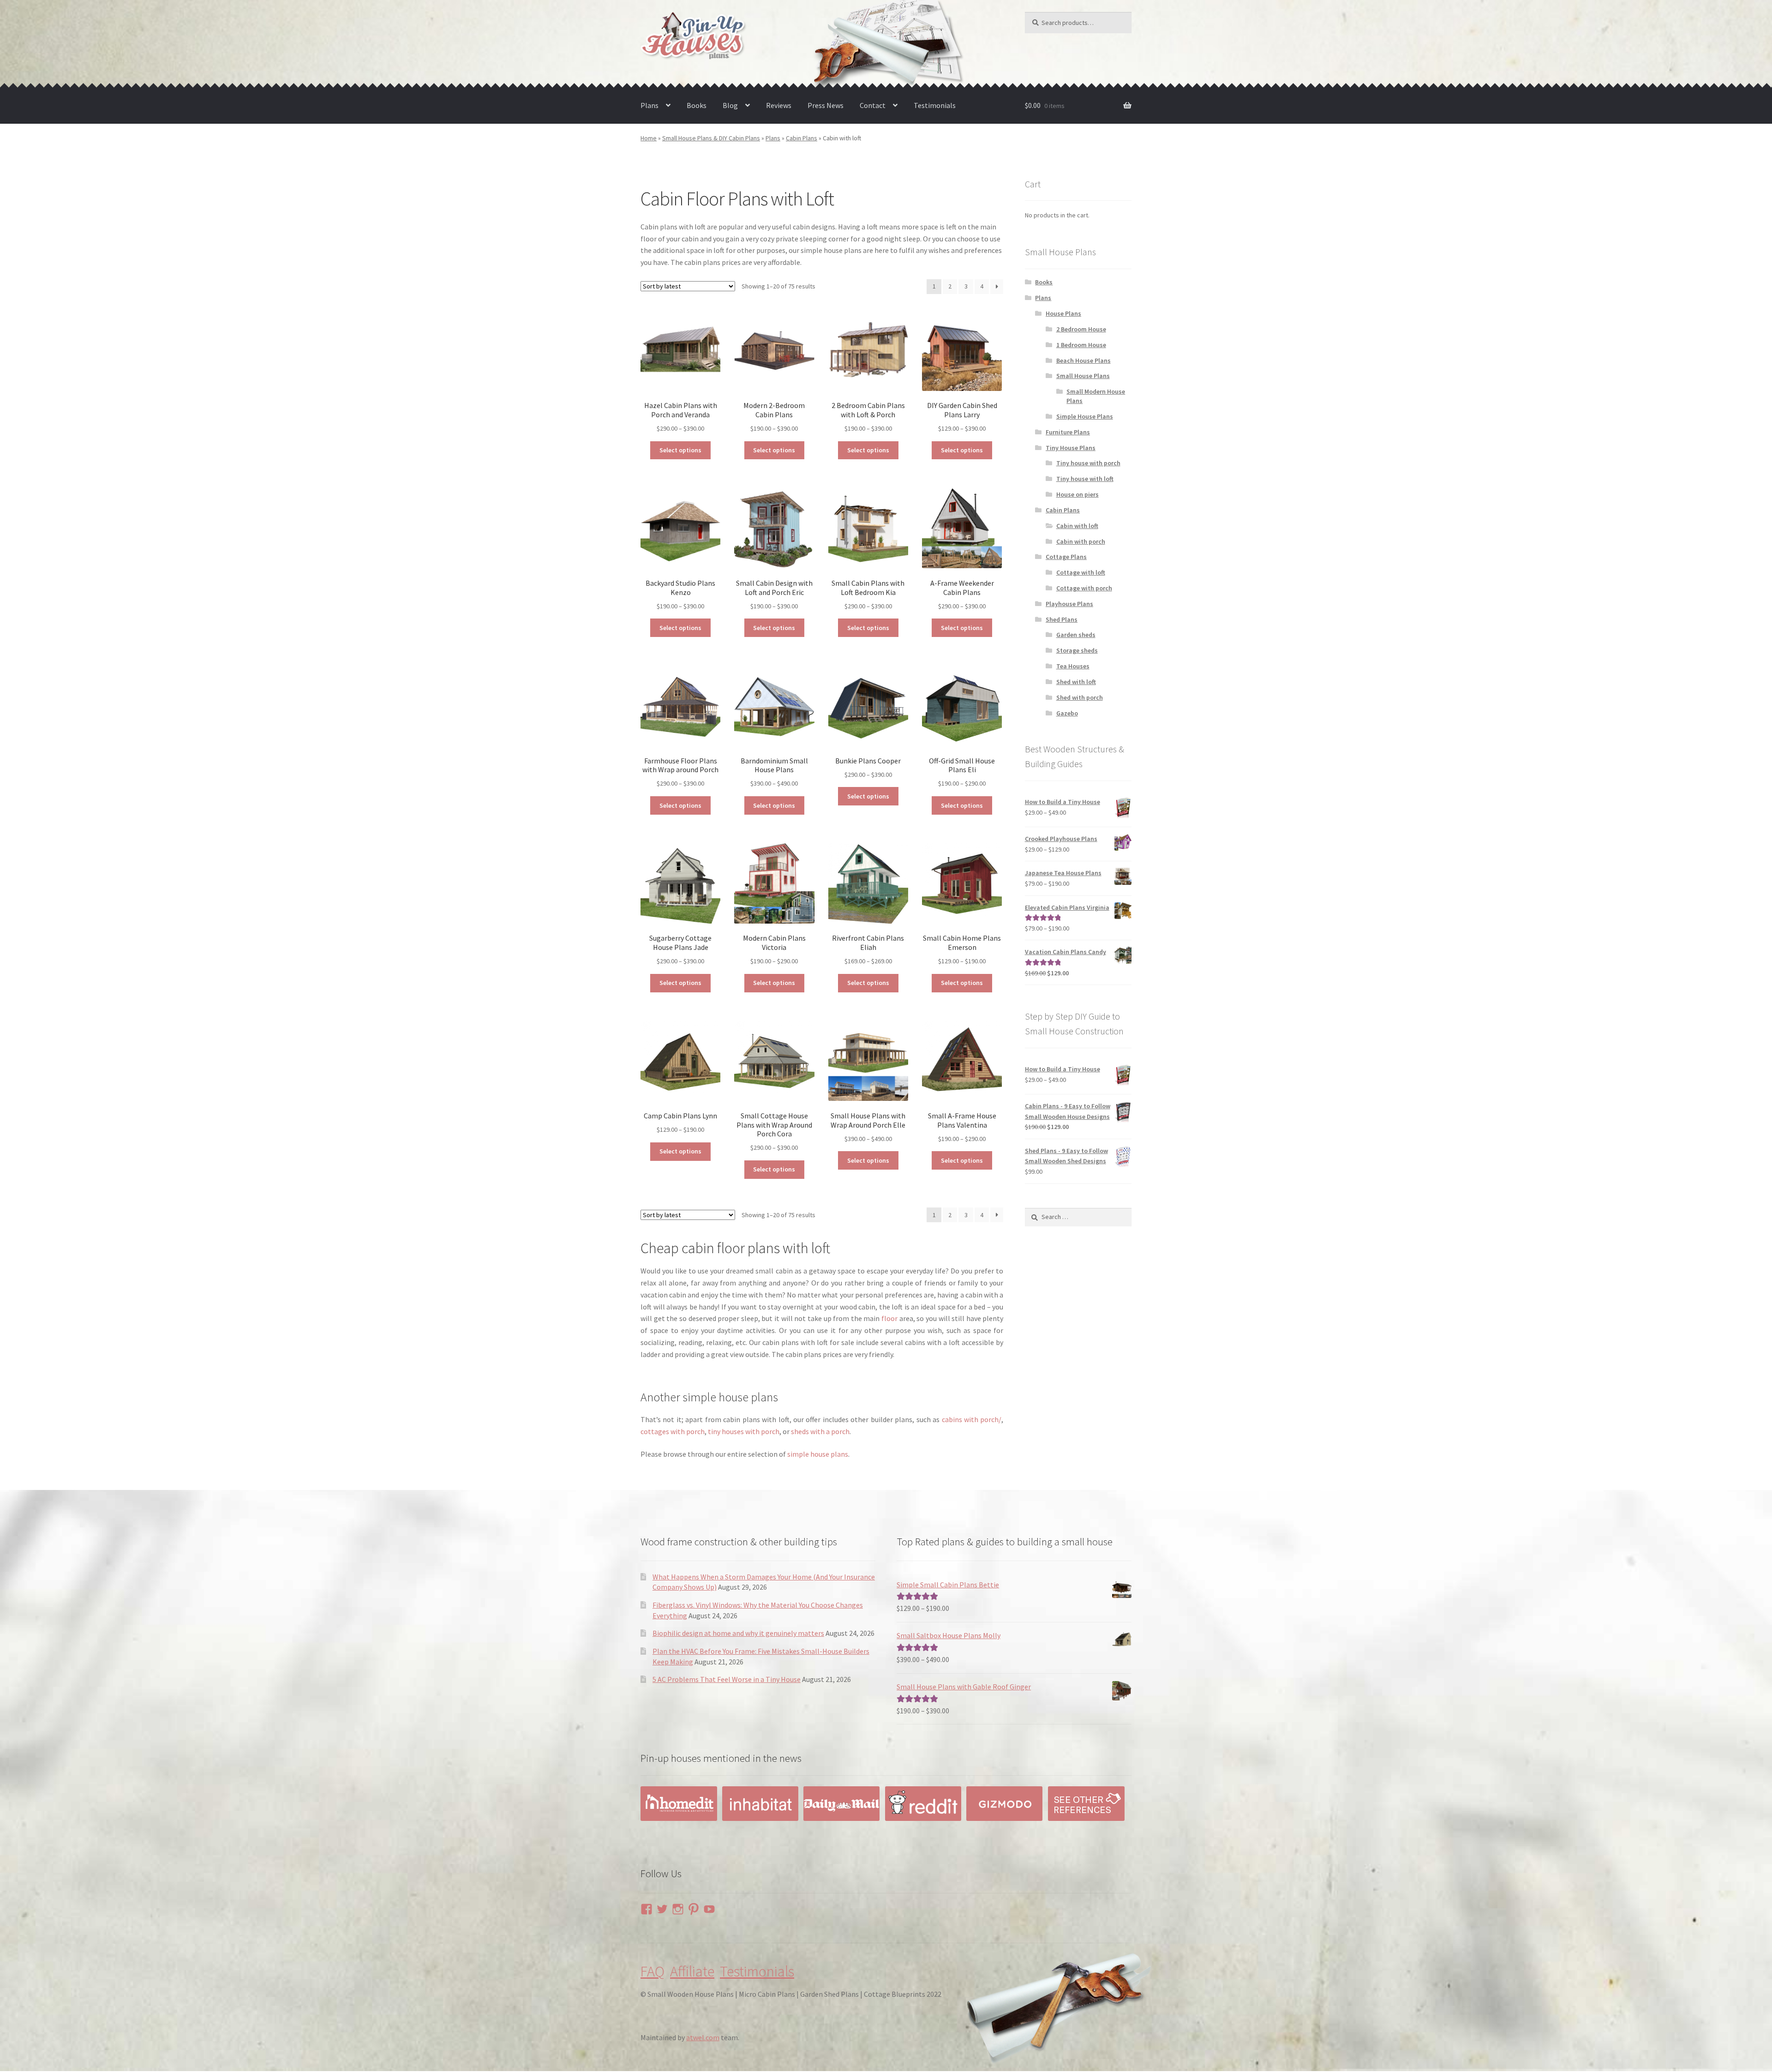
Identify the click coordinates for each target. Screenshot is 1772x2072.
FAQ (653, 1971)
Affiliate (692, 1971)
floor (889, 1318)
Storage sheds (1077, 650)
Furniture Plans (1068, 432)
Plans (650, 105)
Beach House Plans (1084, 360)
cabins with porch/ (972, 1419)
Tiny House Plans (1071, 448)
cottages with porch (673, 1431)
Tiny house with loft (1085, 479)
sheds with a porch (820, 1431)
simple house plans (818, 1454)
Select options (680, 450)
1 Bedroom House (1081, 345)
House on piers (1078, 494)
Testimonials (935, 105)
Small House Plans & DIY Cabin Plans (711, 138)
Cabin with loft (1077, 526)
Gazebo (1067, 713)
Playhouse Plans (1069, 604)
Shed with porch (1080, 697)
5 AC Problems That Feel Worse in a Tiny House (727, 1679)
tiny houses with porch (744, 1431)
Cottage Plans (1066, 557)
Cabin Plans (802, 138)
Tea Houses (1073, 666)
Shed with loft (1076, 682)
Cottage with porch (1084, 588)
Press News (826, 105)
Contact (873, 105)
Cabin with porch (1081, 541)
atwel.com (703, 2037)
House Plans (1063, 313)
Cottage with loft (1081, 572)
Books (697, 105)
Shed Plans (1062, 619)
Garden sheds (1076, 635)
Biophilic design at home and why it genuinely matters (738, 1633)
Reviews (779, 105)
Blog (730, 105)
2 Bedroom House (1081, 329)
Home (649, 138)
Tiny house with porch (1088, 463)
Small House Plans (1083, 376)
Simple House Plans (1085, 416)
